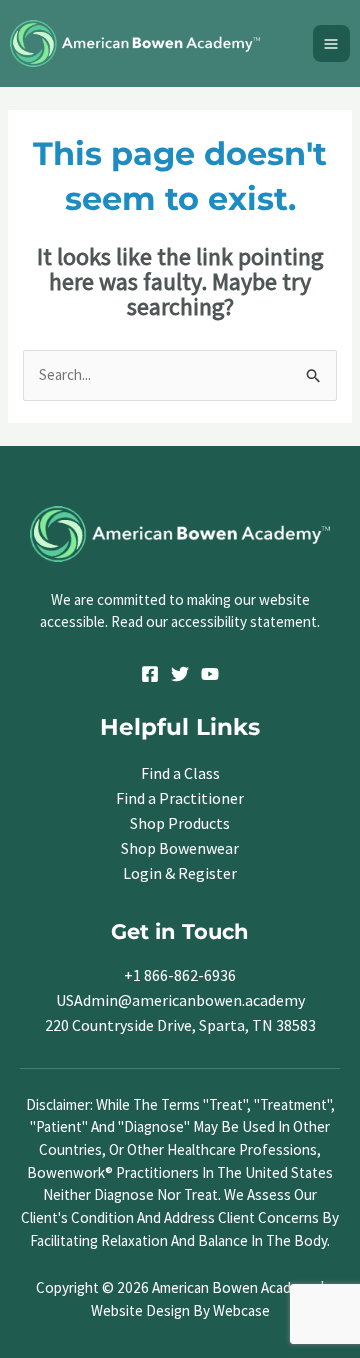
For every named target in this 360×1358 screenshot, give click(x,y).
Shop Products (180, 823)
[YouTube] (210, 674)
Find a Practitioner (180, 798)
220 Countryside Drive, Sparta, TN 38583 (180, 1025)
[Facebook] (150, 674)
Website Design (140, 1310)
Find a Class (180, 773)
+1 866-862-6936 (180, 975)
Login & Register (180, 873)
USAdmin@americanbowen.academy (180, 1000)
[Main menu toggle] (331, 43)
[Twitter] (180, 674)
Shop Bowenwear (180, 848)
